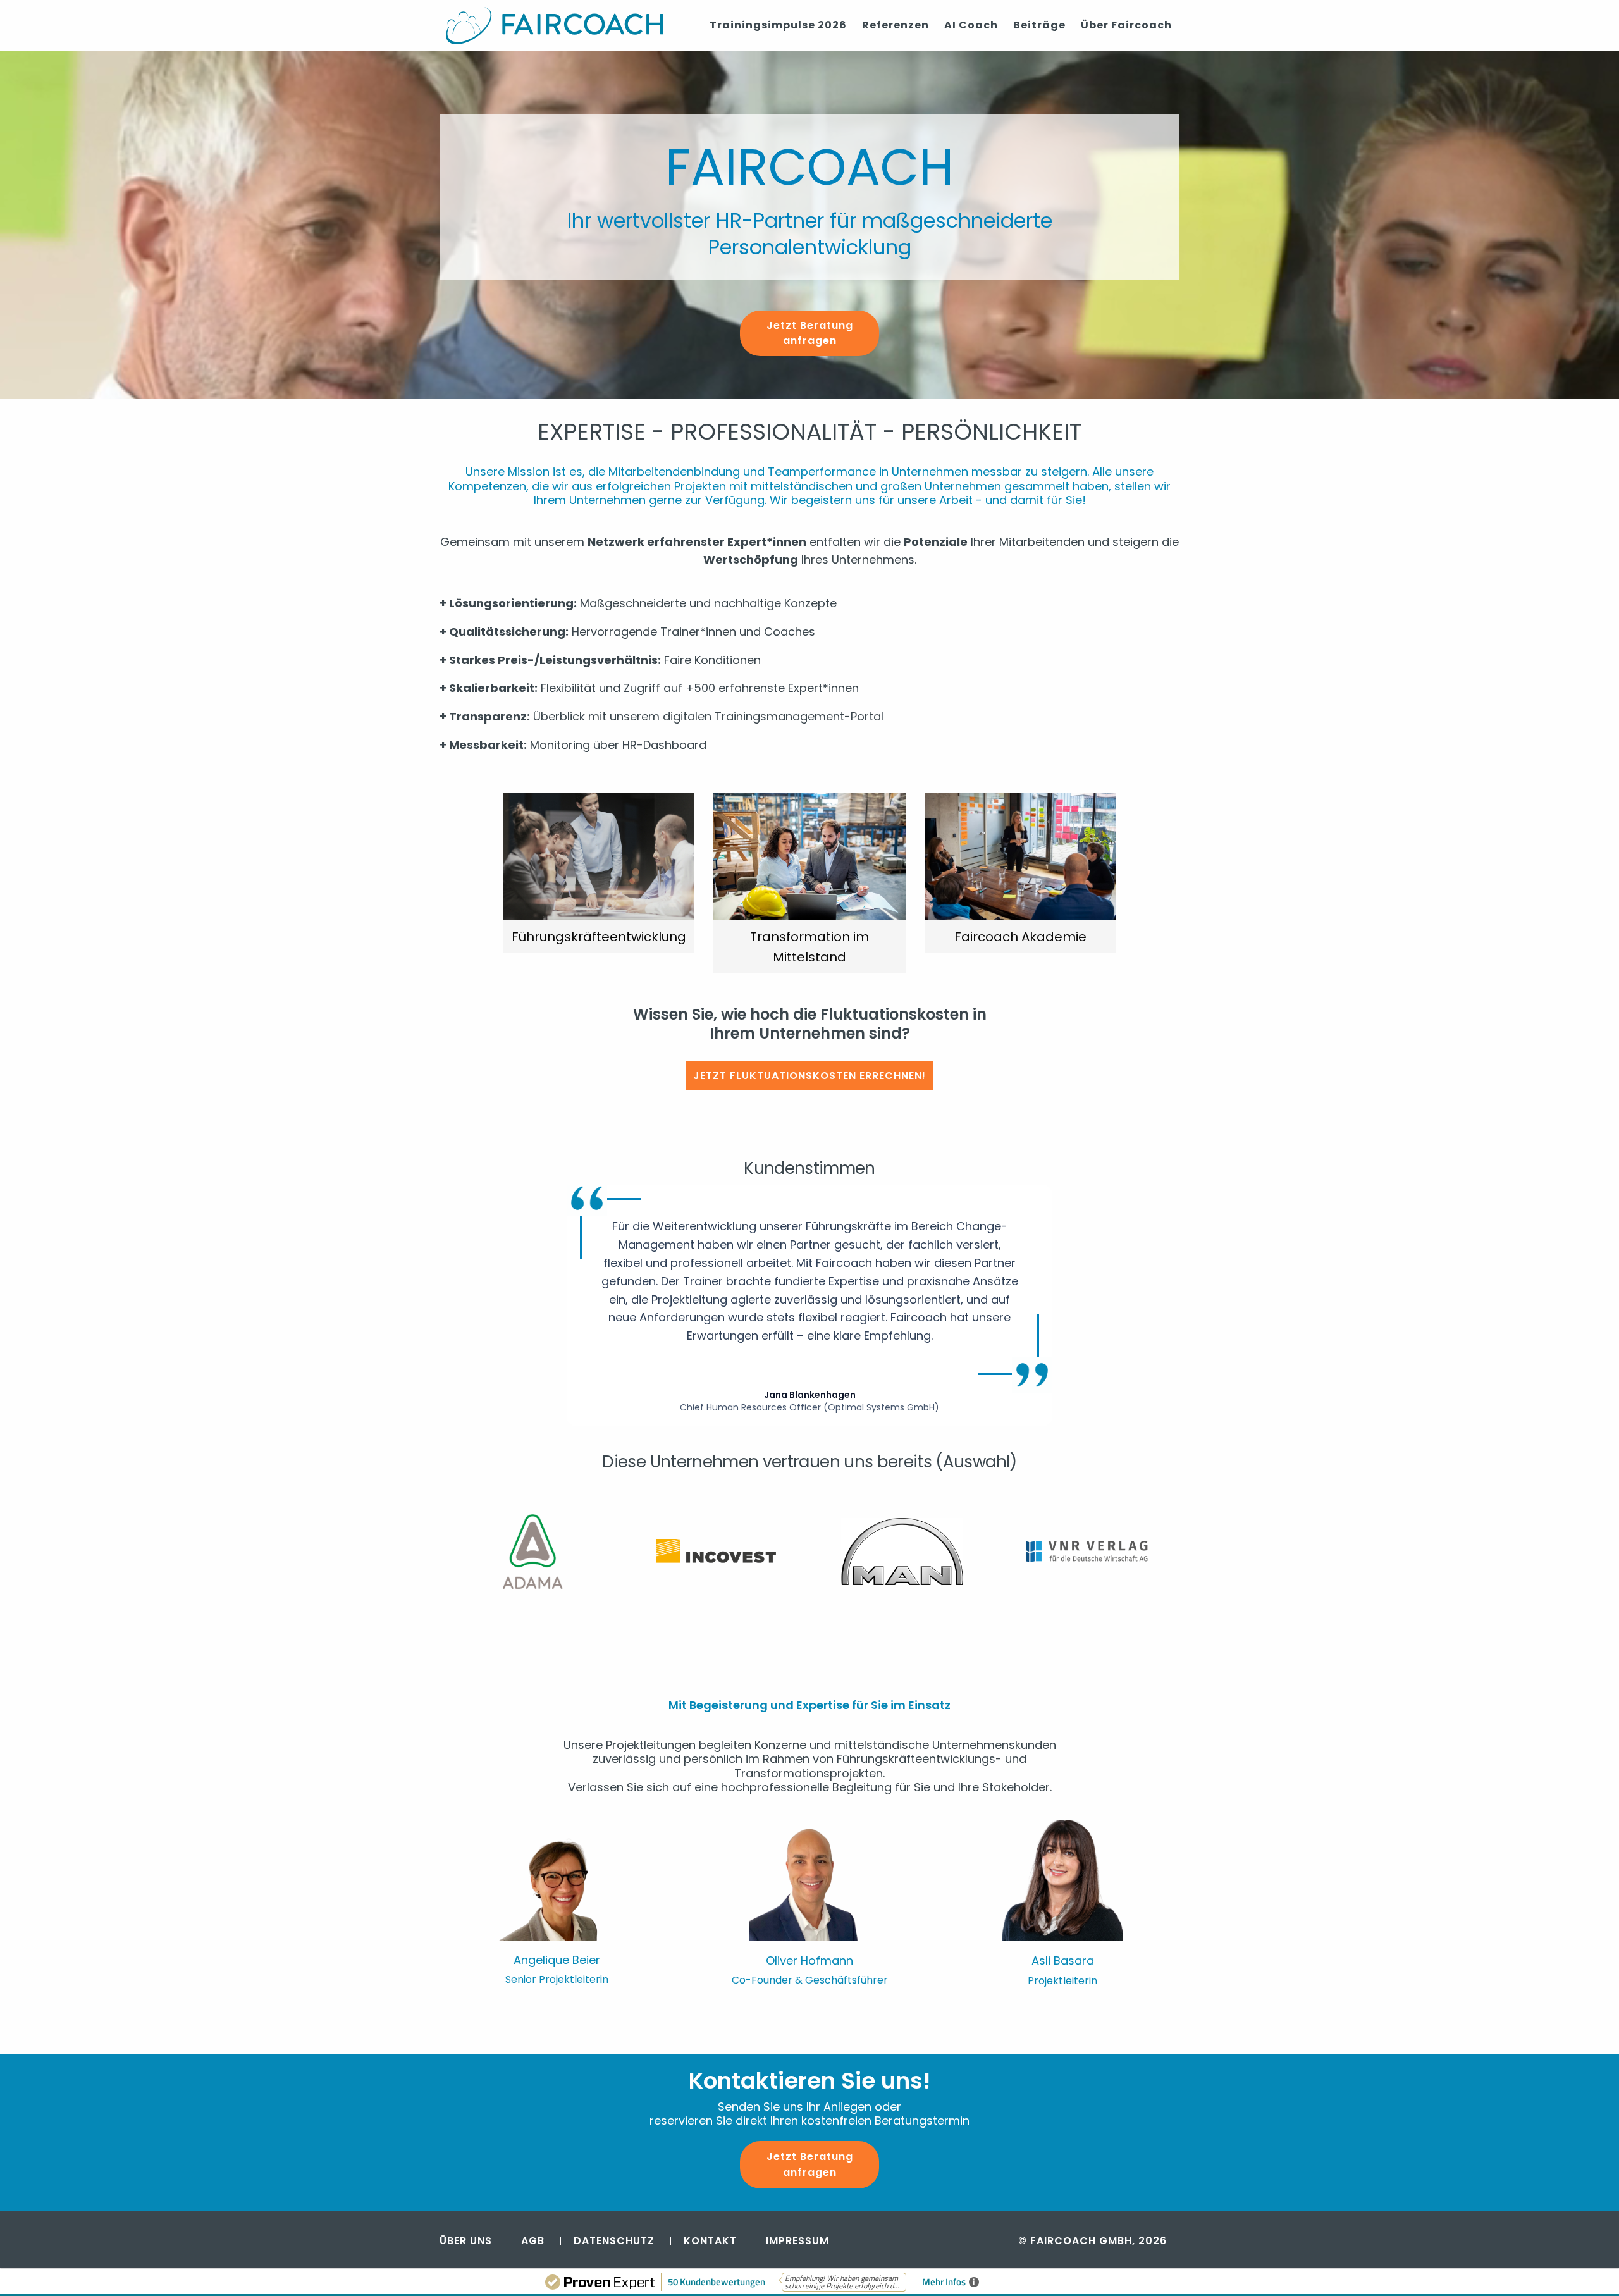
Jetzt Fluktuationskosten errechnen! (809, 1076)
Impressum (797, 2241)
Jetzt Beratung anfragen (810, 333)
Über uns (466, 2241)
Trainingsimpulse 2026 (778, 25)
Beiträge (1039, 25)
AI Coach (971, 25)
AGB (533, 2241)
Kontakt (710, 2241)
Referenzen (896, 25)
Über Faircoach (1126, 25)
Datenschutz (614, 2241)
